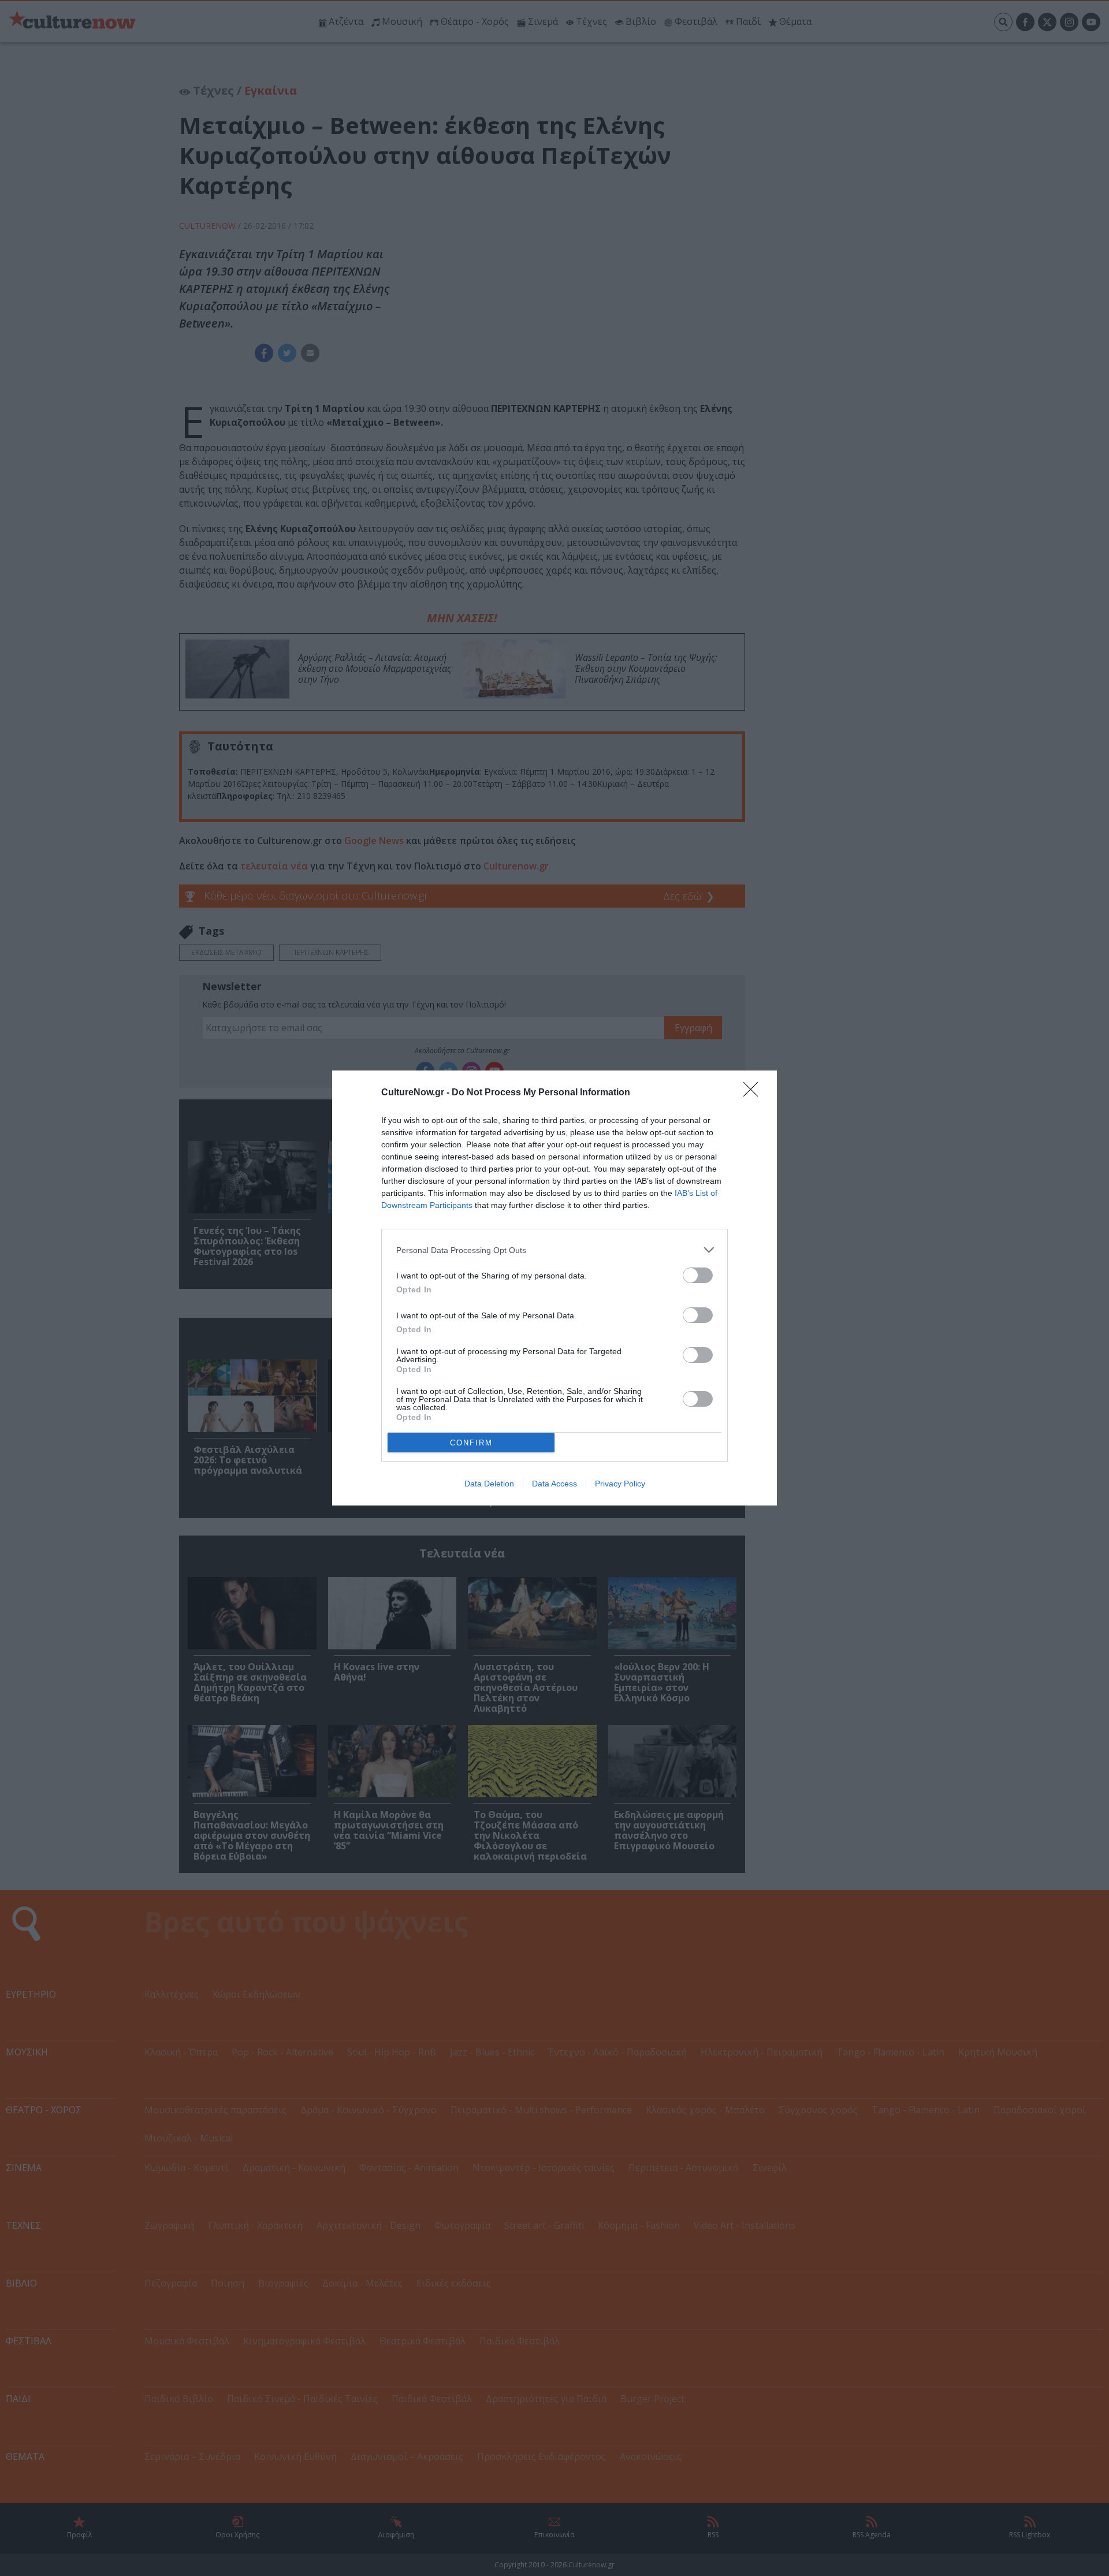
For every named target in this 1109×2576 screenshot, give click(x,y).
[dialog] (554, 1288)
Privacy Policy (620, 1484)
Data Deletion (489, 1484)
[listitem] (554, 1250)
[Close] (754, 1093)
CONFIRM (471, 1443)
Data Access (554, 1484)
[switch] (698, 1275)
